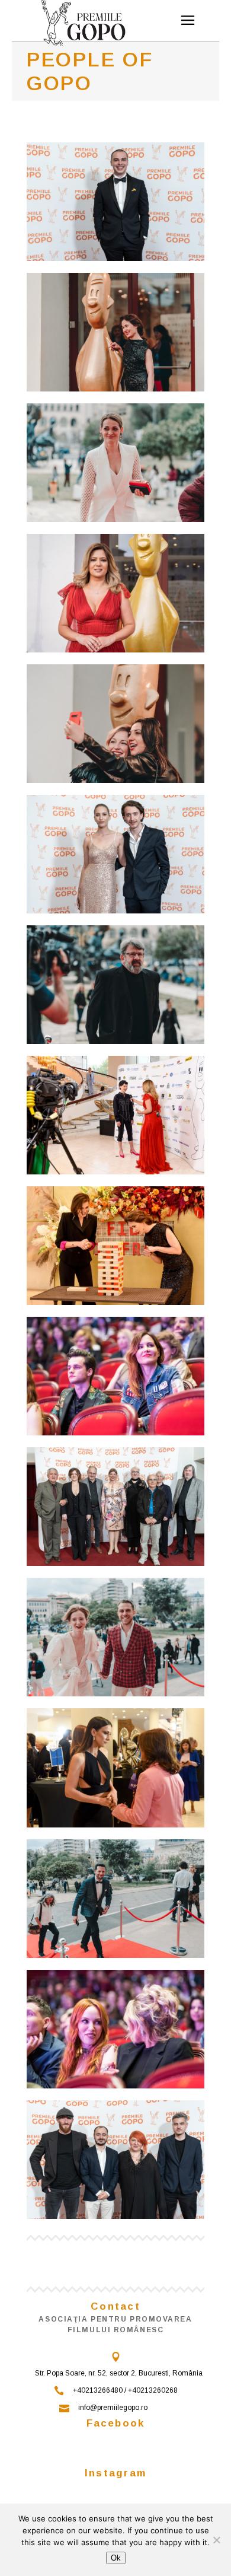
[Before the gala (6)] (115, 985)
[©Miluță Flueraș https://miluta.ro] (115, 1899)
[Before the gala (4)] (115, 332)
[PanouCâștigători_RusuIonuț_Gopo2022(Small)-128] (115, 854)
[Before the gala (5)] (115, 463)
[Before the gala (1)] (115, 593)
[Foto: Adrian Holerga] (115, 1376)
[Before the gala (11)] (115, 1768)
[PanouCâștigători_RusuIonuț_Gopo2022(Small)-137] (115, 2160)
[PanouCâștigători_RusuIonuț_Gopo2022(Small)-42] (115, 1507)
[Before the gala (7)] (115, 724)
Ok (116, 2558)
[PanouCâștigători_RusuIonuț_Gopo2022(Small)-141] (115, 202)
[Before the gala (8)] (115, 1637)
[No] (216, 2540)
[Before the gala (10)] (115, 1246)
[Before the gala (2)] (115, 1115)
